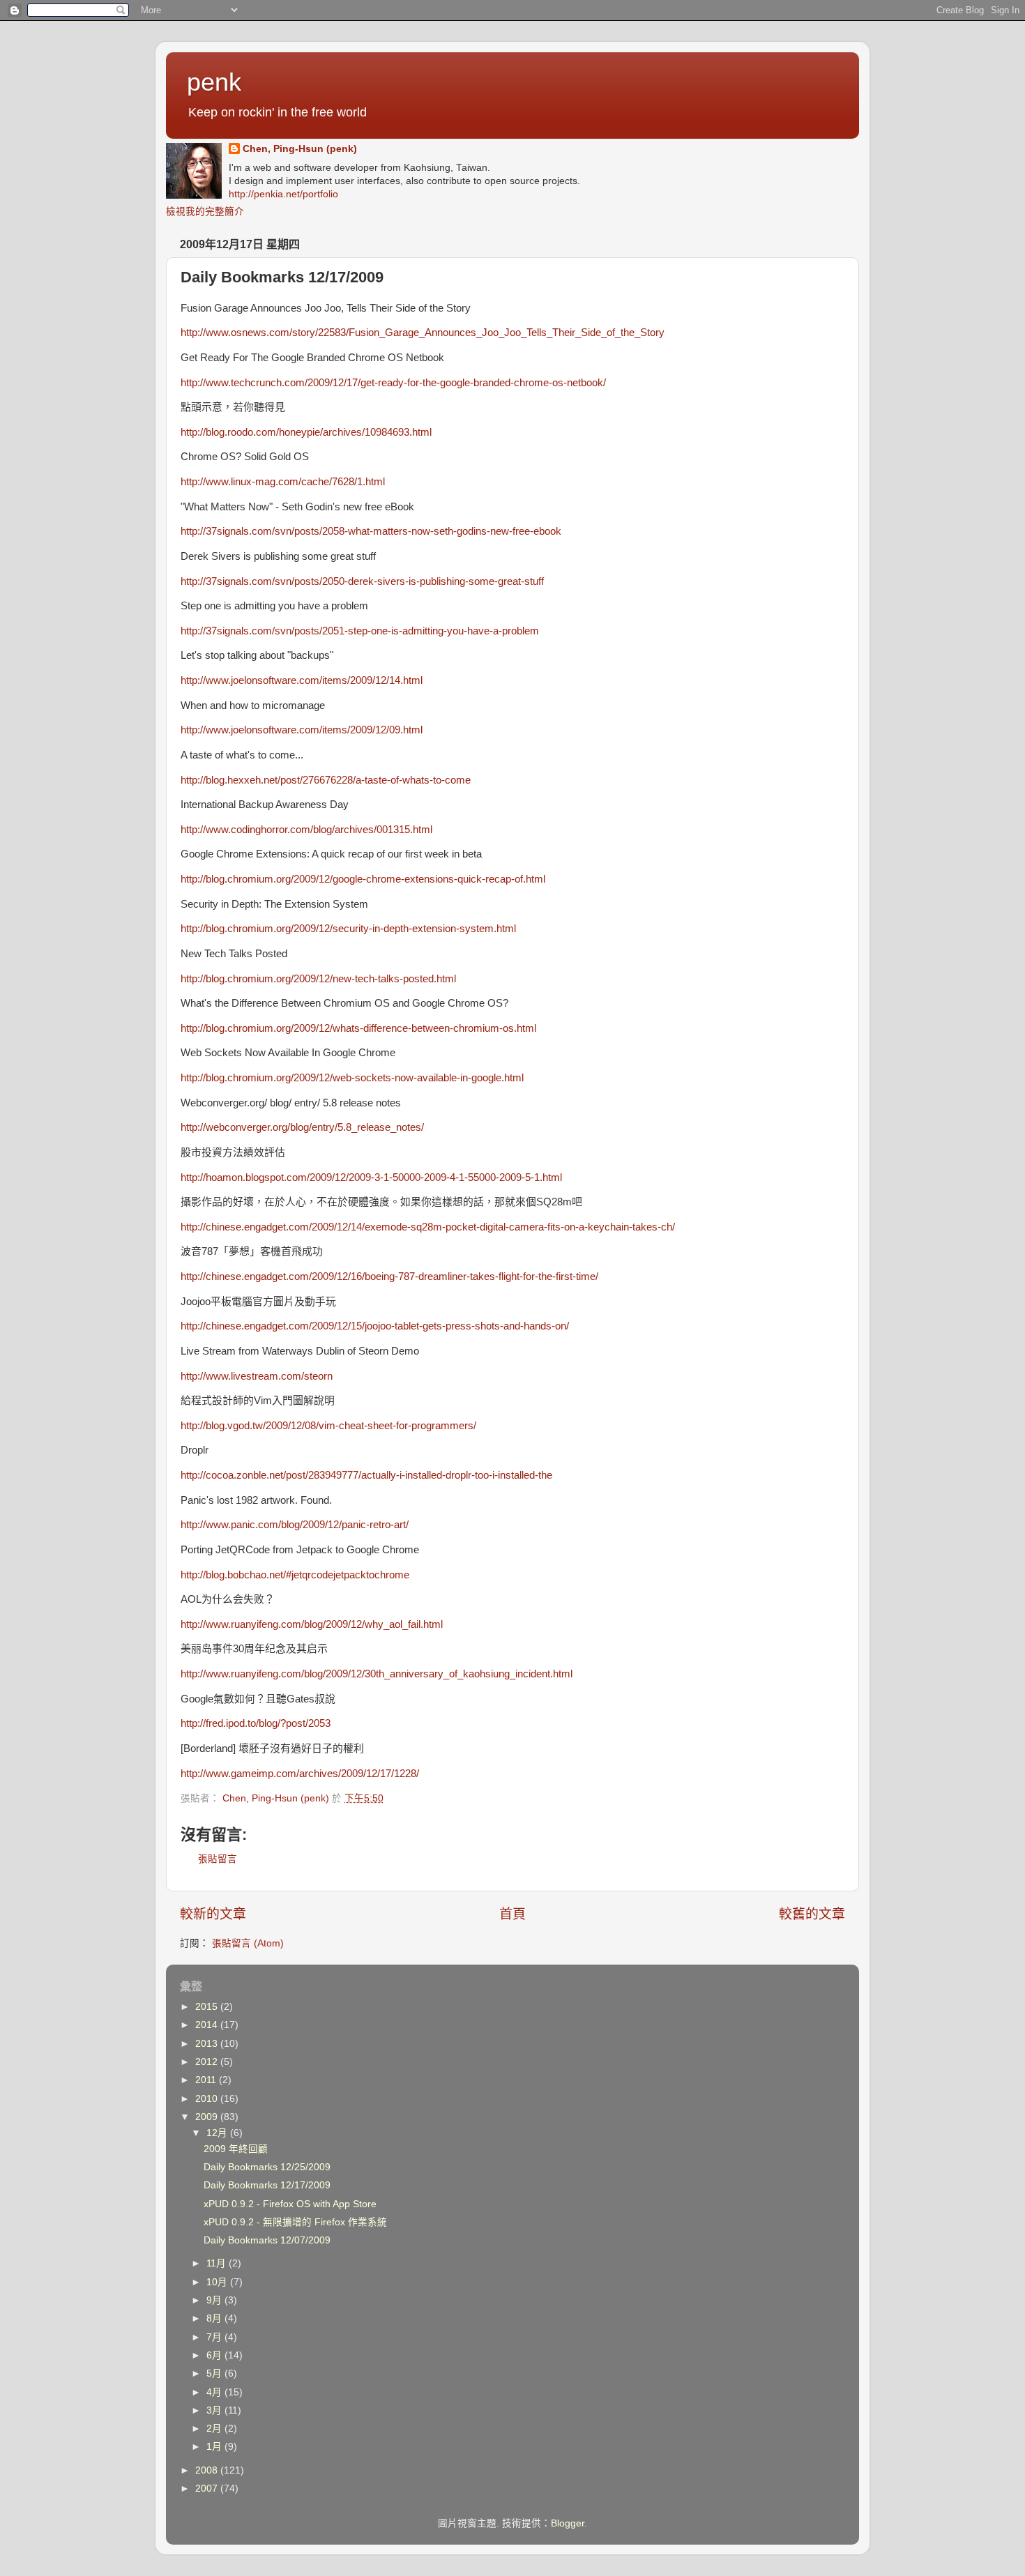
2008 (208, 2470)
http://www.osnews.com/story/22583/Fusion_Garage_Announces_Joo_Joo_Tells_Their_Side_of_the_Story (423, 333)
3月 (215, 2410)
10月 (218, 2282)
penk (214, 82)
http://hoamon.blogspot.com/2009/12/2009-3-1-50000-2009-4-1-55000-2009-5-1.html (371, 1178)
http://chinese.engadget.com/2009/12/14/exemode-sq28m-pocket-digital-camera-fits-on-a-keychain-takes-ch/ (428, 1227)
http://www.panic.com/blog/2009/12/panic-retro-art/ (295, 1525)
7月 (215, 2337)
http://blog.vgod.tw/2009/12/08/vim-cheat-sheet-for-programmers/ (328, 1426)
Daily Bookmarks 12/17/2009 (267, 2185)
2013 (208, 2044)
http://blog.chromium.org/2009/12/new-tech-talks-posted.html (318, 979)
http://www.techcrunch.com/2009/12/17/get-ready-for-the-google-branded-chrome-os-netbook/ (393, 383)
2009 (208, 2117)
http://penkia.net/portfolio (283, 194)
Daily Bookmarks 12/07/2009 (267, 2240)
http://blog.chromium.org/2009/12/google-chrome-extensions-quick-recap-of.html (363, 879)
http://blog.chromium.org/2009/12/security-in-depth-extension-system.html (348, 929)
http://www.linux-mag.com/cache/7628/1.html (283, 482)
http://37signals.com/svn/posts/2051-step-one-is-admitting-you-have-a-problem (360, 631)
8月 (215, 2318)
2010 (208, 2099)
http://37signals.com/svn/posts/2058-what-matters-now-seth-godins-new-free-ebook (371, 531)
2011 (207, 2080)
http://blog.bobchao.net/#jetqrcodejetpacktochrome (295, 1575)
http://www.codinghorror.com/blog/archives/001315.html (306, 830)
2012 (208, 2062)
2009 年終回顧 (236, 2149)
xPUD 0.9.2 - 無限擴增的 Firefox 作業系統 (295, 2222)
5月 (215, 2373)
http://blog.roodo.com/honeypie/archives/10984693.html (306, 432)
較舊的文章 (812, 1914)
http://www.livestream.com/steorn (257, 1376)
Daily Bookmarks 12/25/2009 (267, 2167)
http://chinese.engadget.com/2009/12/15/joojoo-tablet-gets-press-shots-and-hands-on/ (375, 1326)
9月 (215, 2300)
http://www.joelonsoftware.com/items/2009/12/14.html (302, 680)
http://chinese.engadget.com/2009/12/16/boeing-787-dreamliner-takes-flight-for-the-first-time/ (389, 1276)
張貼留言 (218, 1859)
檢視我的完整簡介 (205, 212)
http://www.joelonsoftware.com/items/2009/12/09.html (302, 730)
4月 (215, 2392)
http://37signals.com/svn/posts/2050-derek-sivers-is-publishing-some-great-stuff (362, 581)
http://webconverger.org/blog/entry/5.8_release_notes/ (302, 1127)
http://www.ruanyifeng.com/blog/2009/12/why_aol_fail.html (312, 1624)
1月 (215, 2447)
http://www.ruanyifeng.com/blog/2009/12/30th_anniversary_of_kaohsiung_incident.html (377, 1674)
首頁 (512, 1914)
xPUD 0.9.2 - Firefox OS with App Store (290, 2204)
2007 (208, 2489)
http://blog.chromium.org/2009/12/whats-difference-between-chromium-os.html (358, 1028)
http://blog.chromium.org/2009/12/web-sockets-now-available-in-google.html (352, 1078)
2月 (215, 2429)
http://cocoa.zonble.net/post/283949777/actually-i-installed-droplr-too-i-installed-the (366, 1475)
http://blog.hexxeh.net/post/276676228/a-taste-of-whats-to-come (326, 780)
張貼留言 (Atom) (248, 1943)
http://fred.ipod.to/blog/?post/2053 (256, 1723)
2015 (208, 2007)
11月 (218, 2263)
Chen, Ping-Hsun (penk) (300, 149)
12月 (218, 2133)
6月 (215, 2355)
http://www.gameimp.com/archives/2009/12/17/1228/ (300, 1774)
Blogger (568, 2523)
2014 (208, 2025)
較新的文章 (213, 1914)
